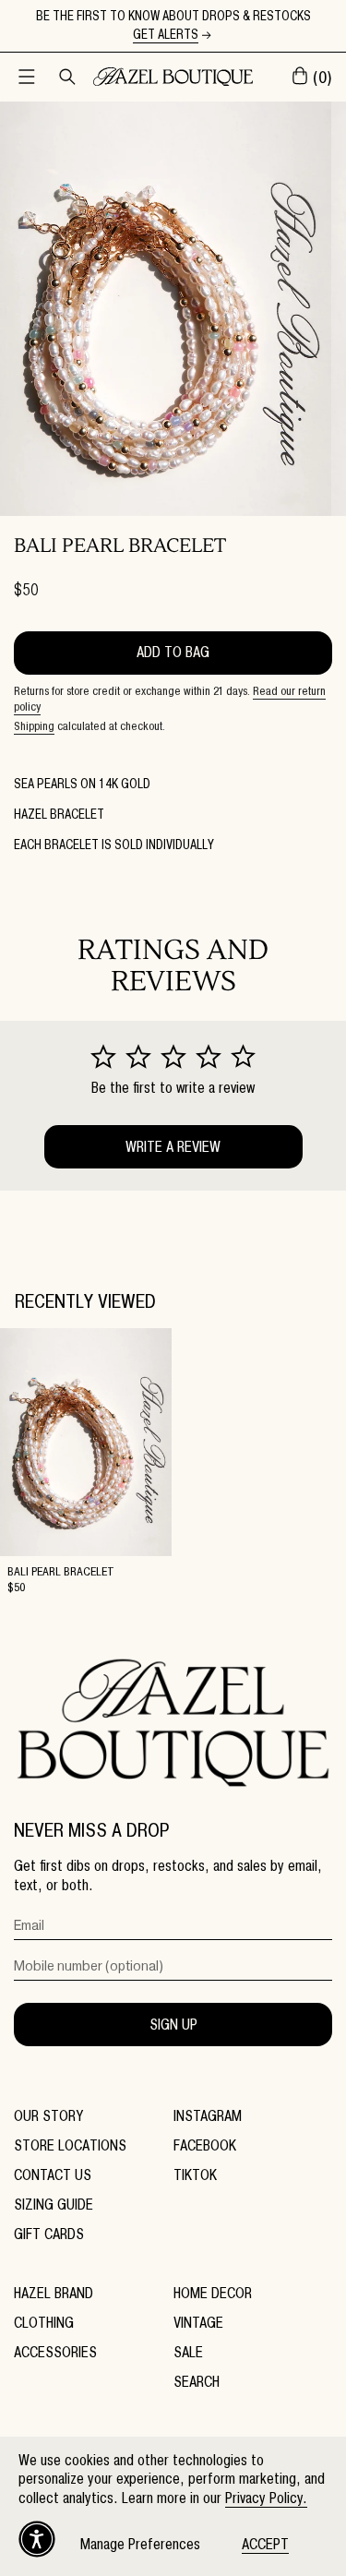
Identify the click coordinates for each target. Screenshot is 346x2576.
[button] (27, 77)
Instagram (208, 2116)
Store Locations (70, 2145)
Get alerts (166, 35)
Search (197, 2382)
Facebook (205, 2145)
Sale (188, 2352)
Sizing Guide (54, 2205)
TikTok (195, 2175)
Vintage (198, 2323)
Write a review (173, 1147)
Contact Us (53, 2175)
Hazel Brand (54, 2293)
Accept (265, 2544)
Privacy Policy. (266, 2498)
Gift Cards (49, 2234)
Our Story (48, 2116)
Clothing (44, 2323)
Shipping (34, 725)
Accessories (55, 2352)
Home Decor (213, 2293)
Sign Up (173, 2025)
